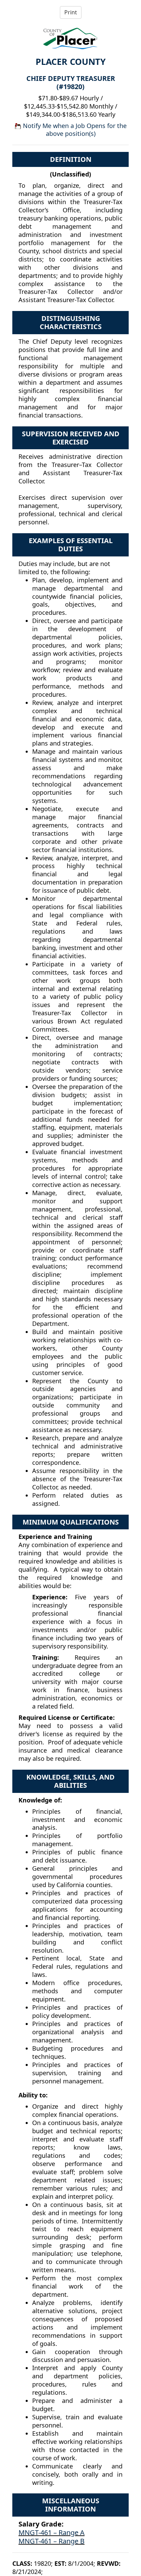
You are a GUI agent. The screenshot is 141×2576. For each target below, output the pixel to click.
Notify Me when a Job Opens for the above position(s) (74, 130)
